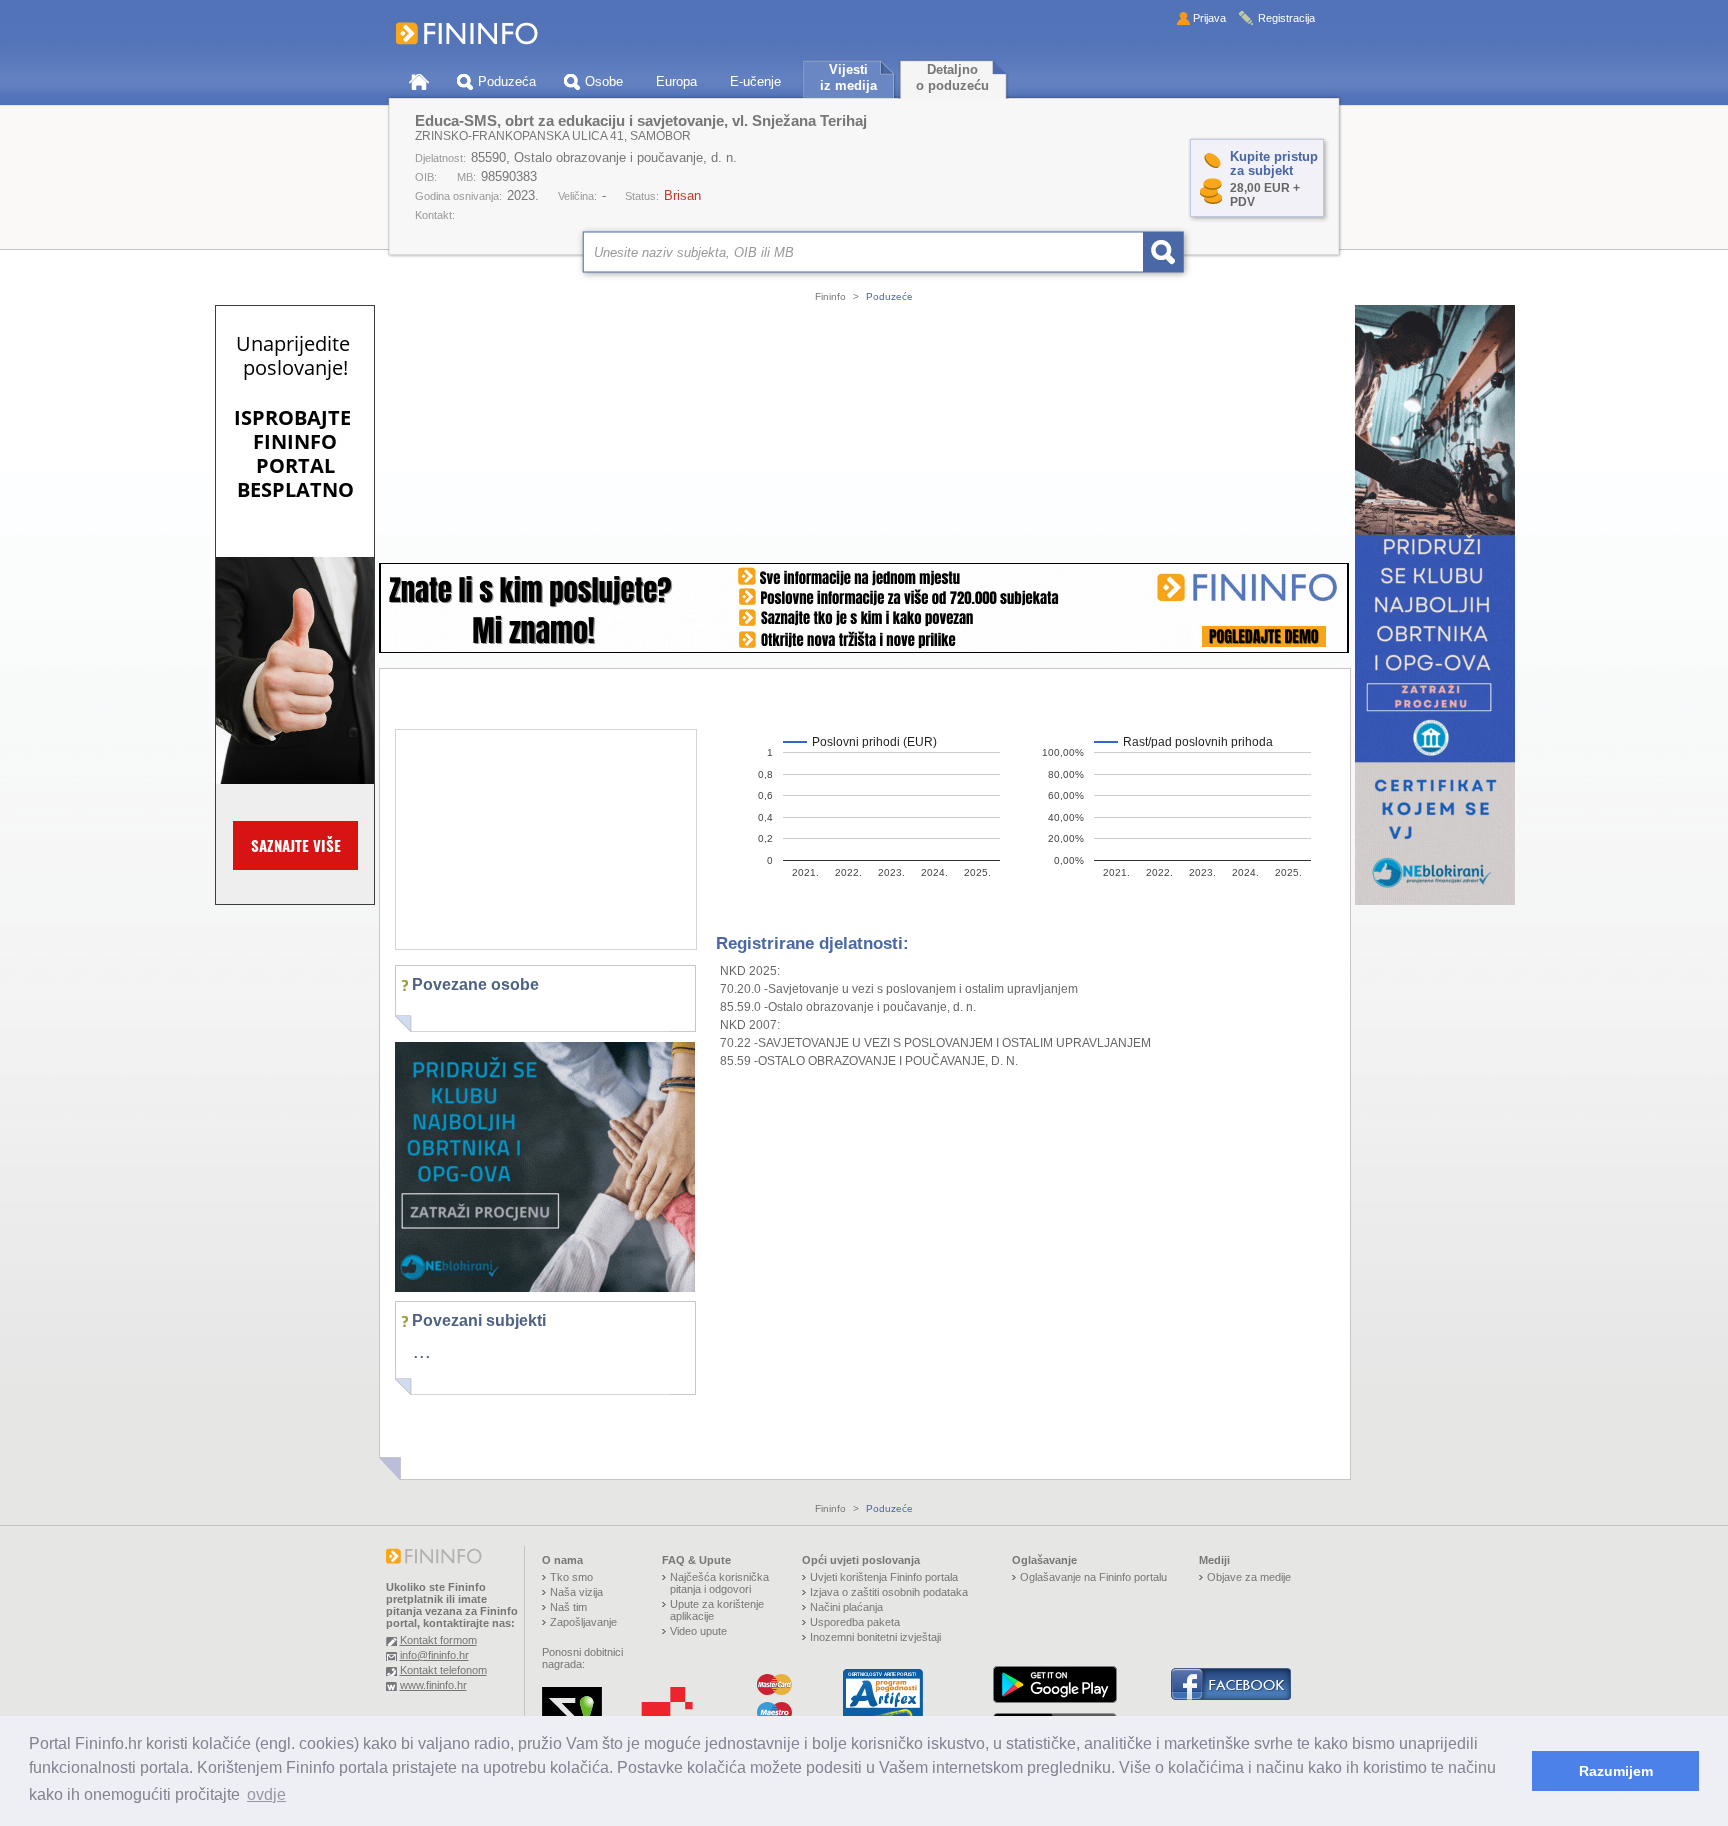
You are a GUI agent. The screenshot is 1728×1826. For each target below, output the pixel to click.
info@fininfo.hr (434, 1655)
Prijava (1209, 18)
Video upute (698, 1631)
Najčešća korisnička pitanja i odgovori (719, 1583)
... (422, 1351)
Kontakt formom (438, 1640)
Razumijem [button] (1616, 1771)
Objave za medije (1249, 1577)
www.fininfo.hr (433, 1685)
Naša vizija (576, 1592)
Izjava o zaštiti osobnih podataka (889, 1592)
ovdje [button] (266, 1794)
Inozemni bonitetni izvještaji (875, 1637)
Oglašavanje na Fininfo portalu (1093, 1577)
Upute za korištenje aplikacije (717, 1610)
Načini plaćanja (846, 1607)
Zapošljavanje (583, 1622)
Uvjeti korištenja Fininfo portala (884, 1577)
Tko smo (571, 1577)
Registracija (1286, 18)
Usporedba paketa (855, 1622)
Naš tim (568, 1607)
